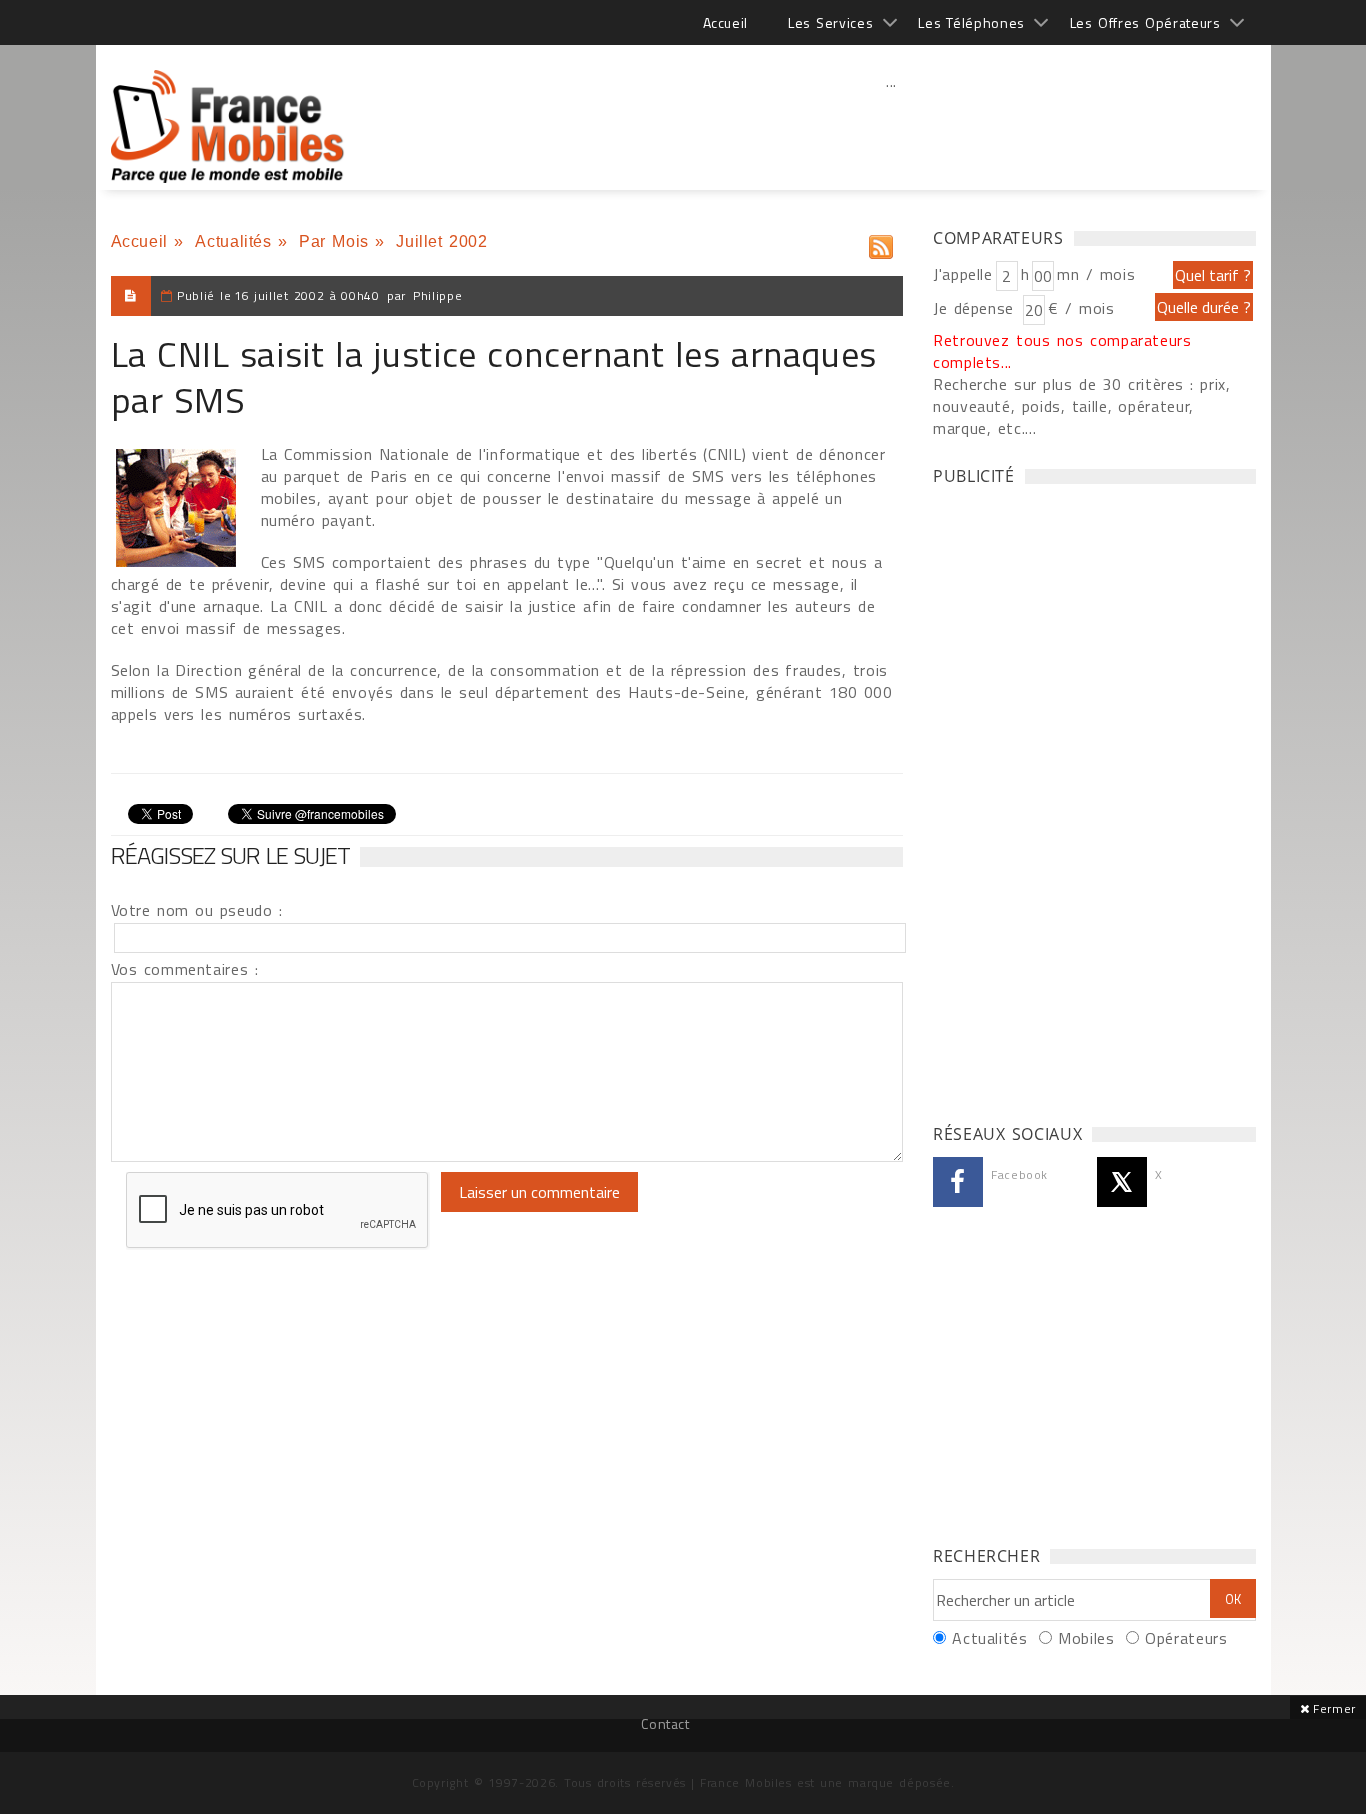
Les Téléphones (971, 22)
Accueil (725, 22)
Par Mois (334, 241)
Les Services (830, 22)
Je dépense (976, 308)
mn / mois (1096, 274)
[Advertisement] (892, 125)
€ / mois (1081, 308)
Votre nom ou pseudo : (197, 910)
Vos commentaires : (185, 969)
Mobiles (1086, 1638)
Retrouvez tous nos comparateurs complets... (1062, 351)
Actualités (233, 241)
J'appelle (963, 274)
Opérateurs (1186, 1638)
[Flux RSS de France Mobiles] (881, 242)
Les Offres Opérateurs (1145, 22)
